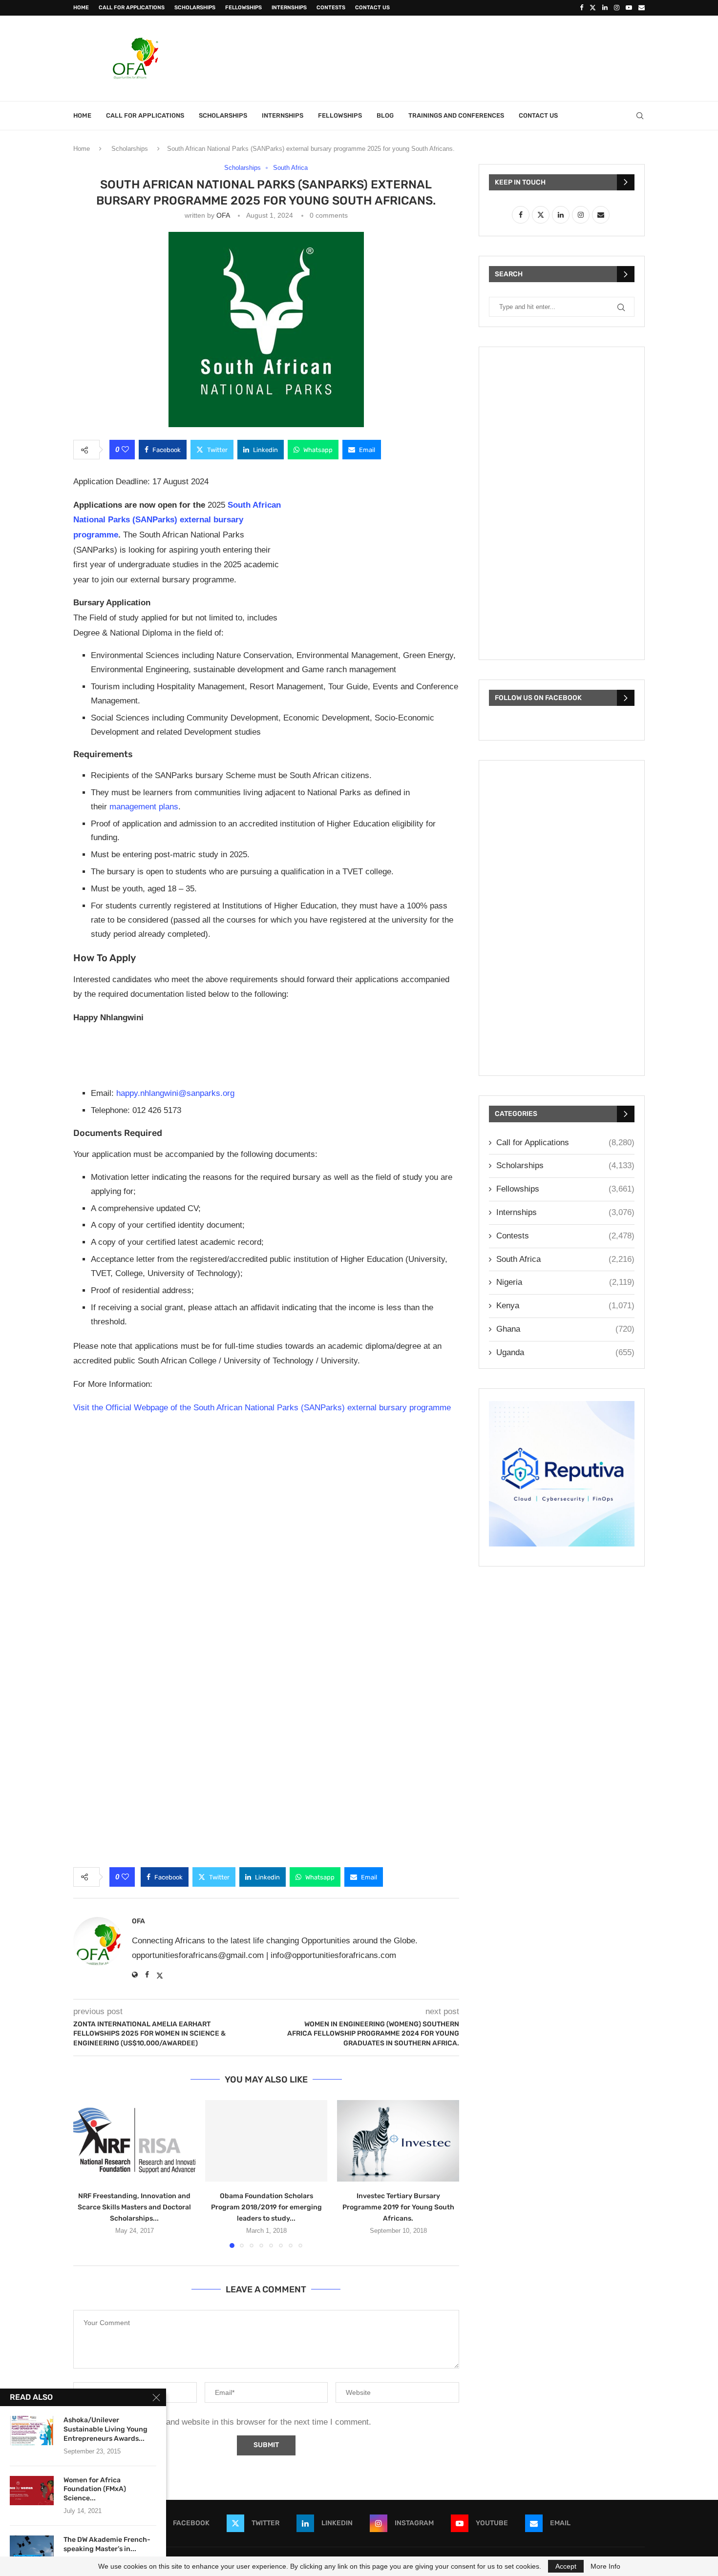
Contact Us (372, 8)
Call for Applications (132, 8)
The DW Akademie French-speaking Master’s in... (107, 2544)
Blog (385, 115)
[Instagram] (617, 8)
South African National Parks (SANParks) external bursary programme (177, 520)
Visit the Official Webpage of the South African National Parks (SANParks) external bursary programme (262, 1408)
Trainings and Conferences (456, 115)
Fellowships (243, 8)
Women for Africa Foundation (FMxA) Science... (95, 2489)
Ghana (565, 1329)
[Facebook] (581, 8)
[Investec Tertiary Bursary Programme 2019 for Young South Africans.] (398, 2141)
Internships (289, 8)
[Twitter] (593, 8)
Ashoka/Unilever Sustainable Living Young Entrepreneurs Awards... (106, 2429)
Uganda (565, 1352)
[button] (86, 2173)
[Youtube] (629, 8)
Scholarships (195, 8)
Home (81, 8)
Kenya (565, 1306)
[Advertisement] (467, 57)
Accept (566, 2566)
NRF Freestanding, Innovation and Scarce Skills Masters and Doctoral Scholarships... (134, 2207)
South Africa (565, 1259)
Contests (331, 8)
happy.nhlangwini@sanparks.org (175, 1093)
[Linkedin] (605, 8)
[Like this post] (125, 450)
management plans (144, 807)
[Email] (642, 8)
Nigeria (565, 1282)
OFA (223, 215)
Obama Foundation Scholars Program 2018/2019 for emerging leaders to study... (266, 2207)
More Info (605, 2566)
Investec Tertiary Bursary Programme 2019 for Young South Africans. (398, 2207)
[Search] (640, 116)
